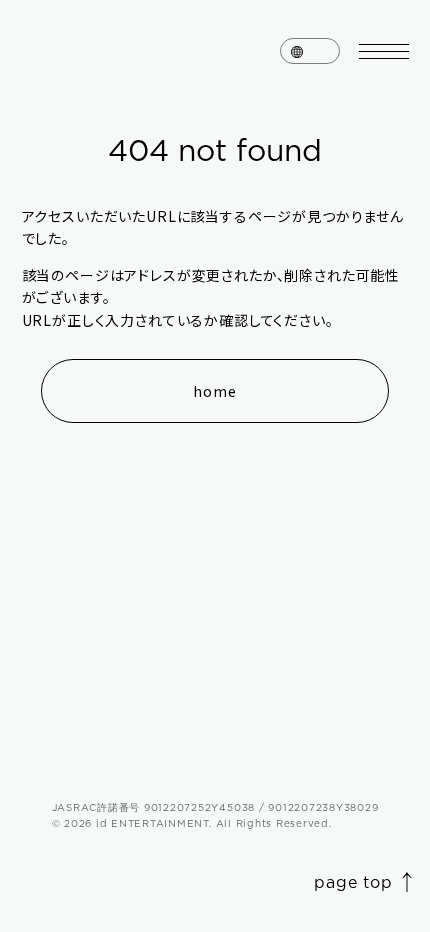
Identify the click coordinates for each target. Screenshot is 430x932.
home (214, 391)
